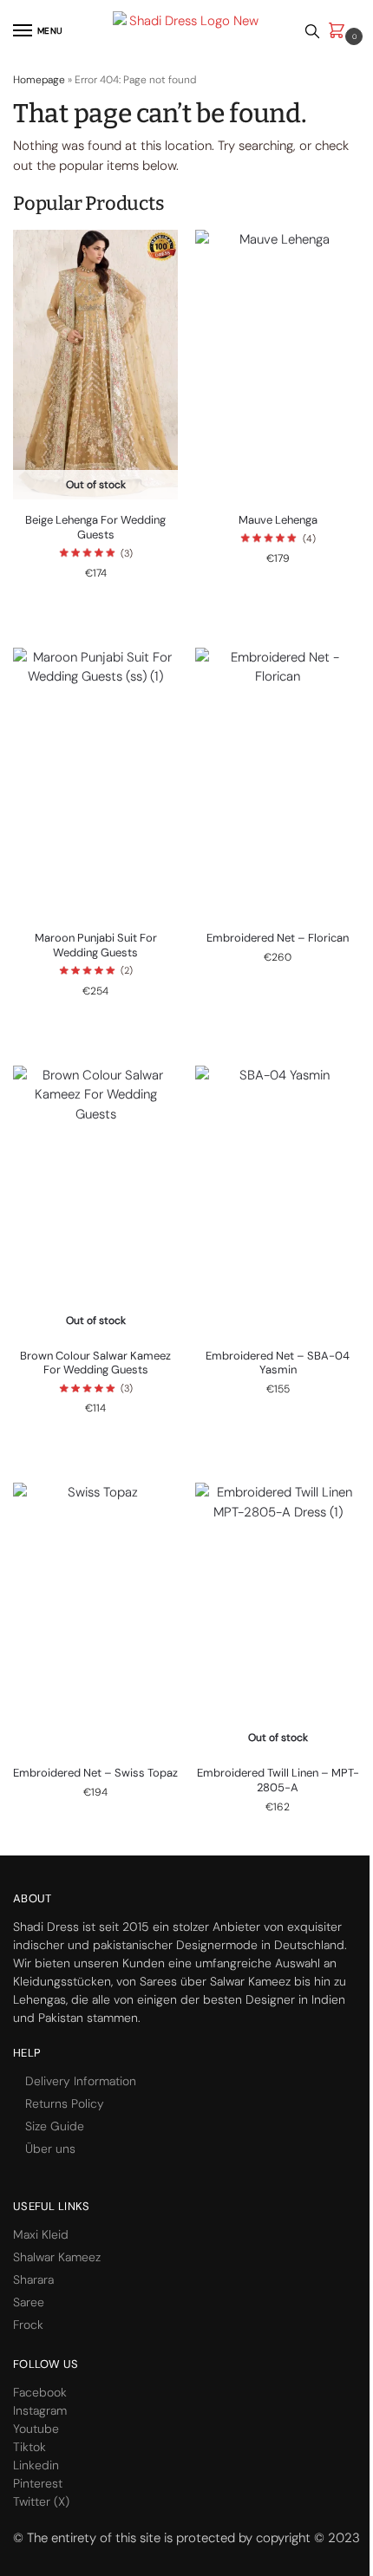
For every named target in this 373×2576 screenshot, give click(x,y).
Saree (29, 2302)
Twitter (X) (41, 2501)
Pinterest (38, 2483)
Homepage (39, 80)
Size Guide (55, 2126)
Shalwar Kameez (57, 2257)
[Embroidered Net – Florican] (278, 783)
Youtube (36, 2429)
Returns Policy (65, 2103)
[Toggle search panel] (312, 31)
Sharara (33, 2279)
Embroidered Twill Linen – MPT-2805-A (278, 1780)
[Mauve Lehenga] (278, 365)
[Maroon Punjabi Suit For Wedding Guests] (95, 783)
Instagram (40, 2410)
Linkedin (36, 2465)
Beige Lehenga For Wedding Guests (95, 528)
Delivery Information (81, 2081)
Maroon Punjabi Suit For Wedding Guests (96, 946)
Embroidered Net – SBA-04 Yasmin (278, 1363)
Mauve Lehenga (278, 520)
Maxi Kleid (41, 2234)
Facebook (40, 2392)
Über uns (50, 2149)
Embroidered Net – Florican (278, 938)
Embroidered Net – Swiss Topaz (95, 1773)
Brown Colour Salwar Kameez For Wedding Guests (95, 1363)
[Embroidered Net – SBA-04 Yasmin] (278, 1200)
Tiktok (29, 2447)
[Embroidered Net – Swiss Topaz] (95, 1617)
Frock (28, 2325)
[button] (340, 32)
